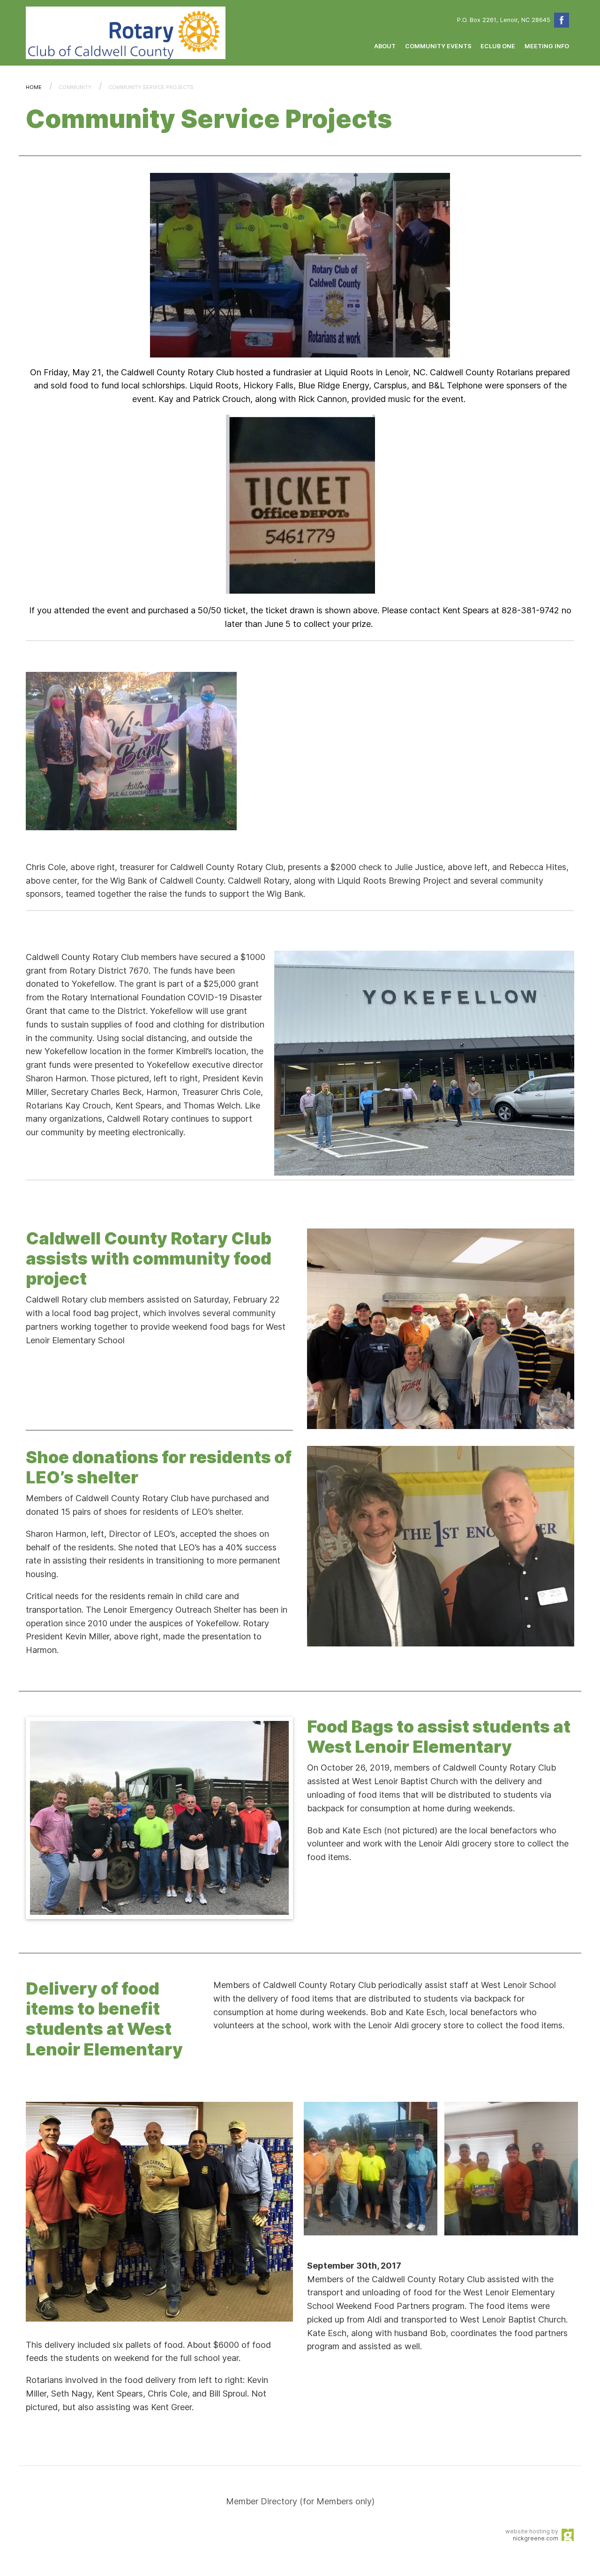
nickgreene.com (536, 2538)
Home (34, 87)
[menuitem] (385, 46)
